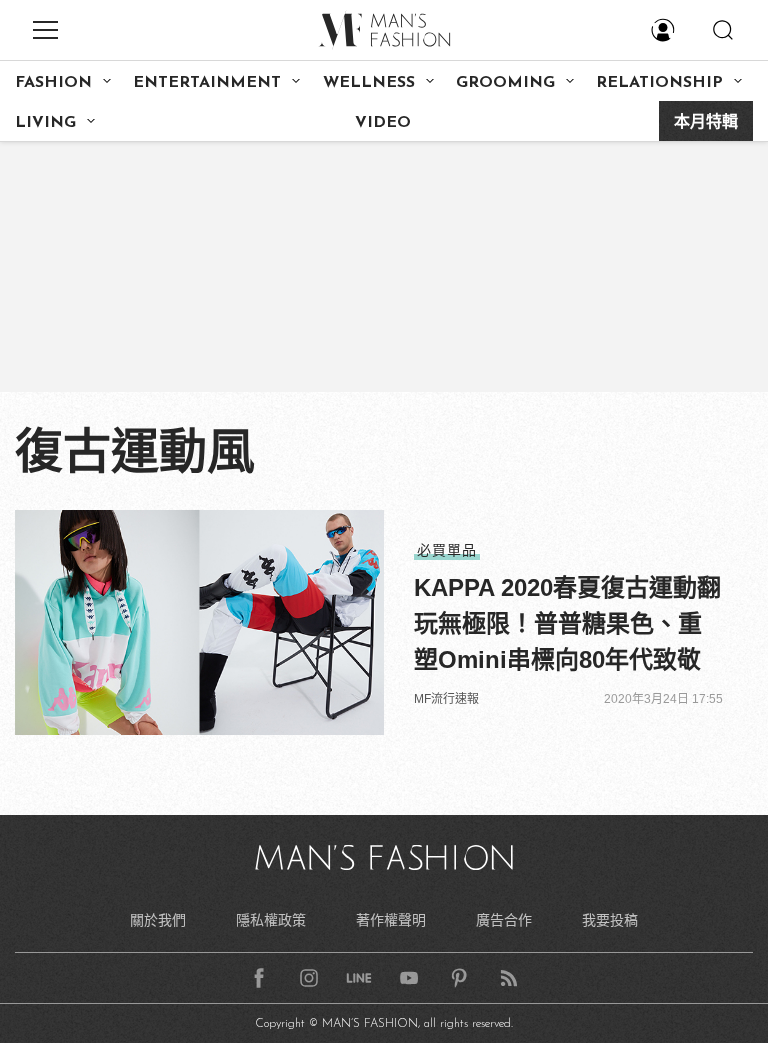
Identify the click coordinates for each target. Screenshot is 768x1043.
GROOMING (505, 83)
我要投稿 (610, 920)
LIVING (45, 123)
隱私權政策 (271, 920)
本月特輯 (706, 123)
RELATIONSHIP (659, 83)
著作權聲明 (391, 920)
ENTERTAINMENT (207, 83)
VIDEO (383, 123)
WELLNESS (369, 83)
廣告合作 (504, 920)
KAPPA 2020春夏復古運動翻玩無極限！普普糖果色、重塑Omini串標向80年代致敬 (567, 623)
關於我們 (158, 920)
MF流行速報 (446, 699)
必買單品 (447, 550)
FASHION (53, 83)
